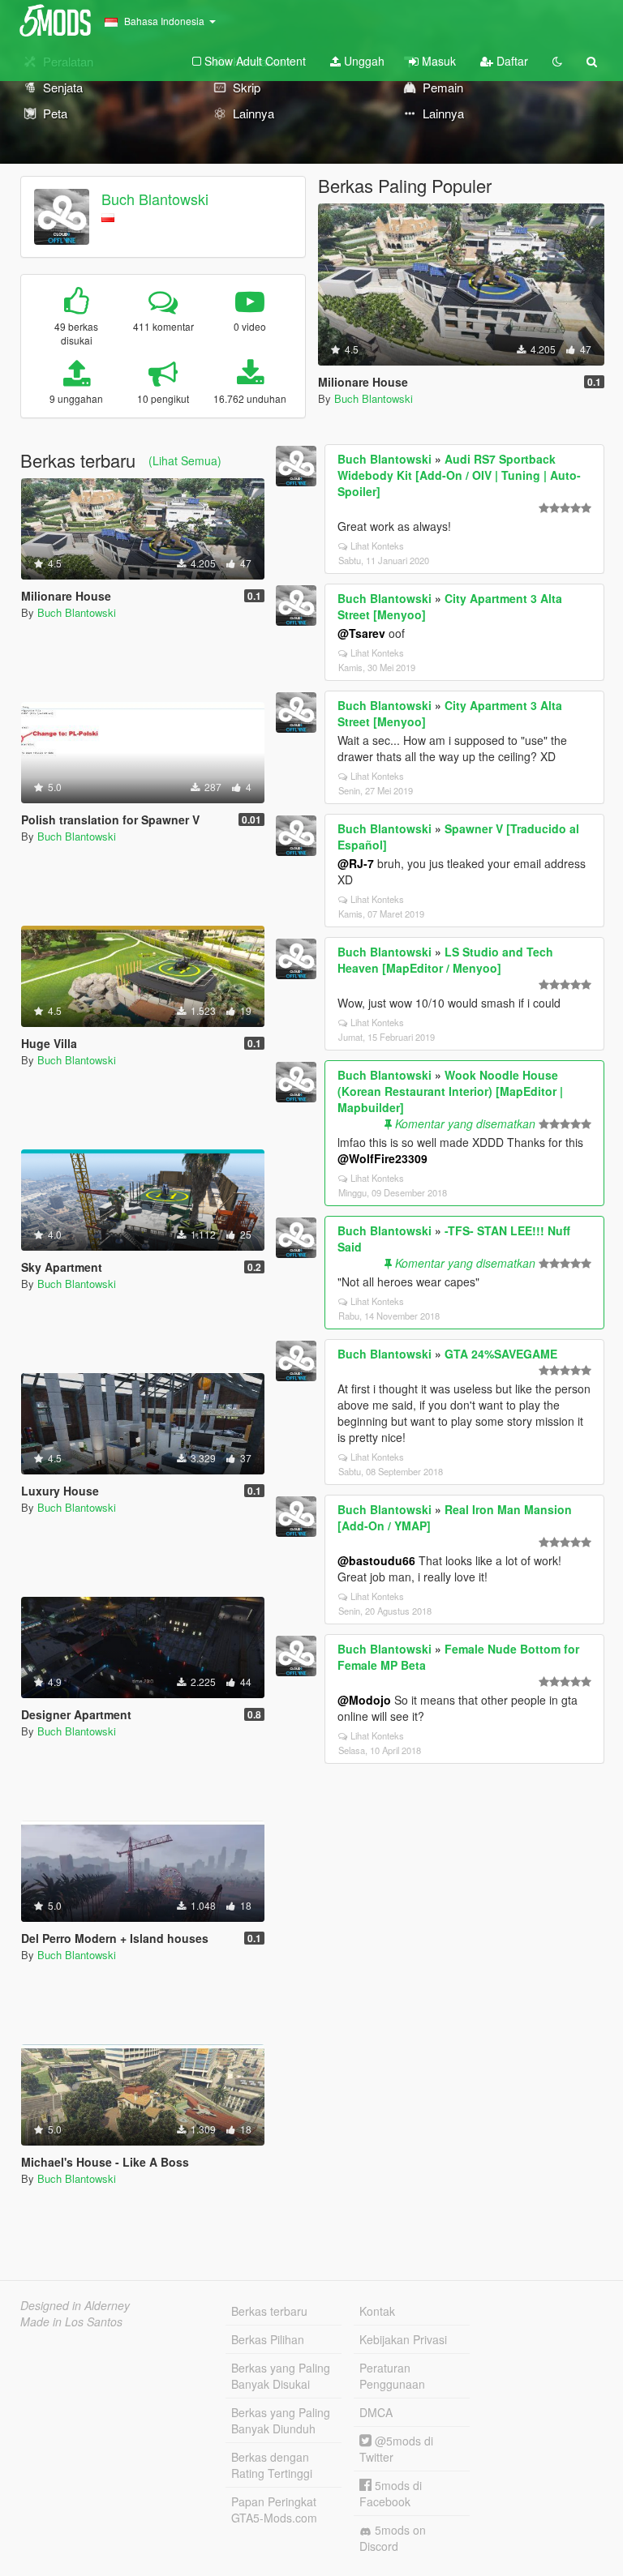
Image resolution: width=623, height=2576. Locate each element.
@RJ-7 (356, 863)
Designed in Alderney (75, 2305)
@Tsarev (361, 633)
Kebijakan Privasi (403, 2339)
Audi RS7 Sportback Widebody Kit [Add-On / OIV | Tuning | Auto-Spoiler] (459, 475)
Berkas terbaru (269, 2311)
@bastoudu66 (376, 1560)
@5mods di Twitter (396, 2449)
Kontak (377, 2311)
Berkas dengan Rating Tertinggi (272, 2465)
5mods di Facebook (391, 2493)
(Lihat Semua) (185, 460)
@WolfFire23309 (382, 1158)
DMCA (376, 2412)
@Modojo (364, 1700)
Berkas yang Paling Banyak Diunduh (281, 2420)
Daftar (511, 61)
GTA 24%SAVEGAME (501, 1354)
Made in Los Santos (71, 2321)
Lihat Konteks (377, 546)
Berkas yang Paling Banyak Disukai (281, 2376)
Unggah (363, 61)
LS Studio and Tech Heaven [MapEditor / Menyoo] (445, 960)
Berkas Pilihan (268, 2339)
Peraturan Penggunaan (392, 2376)
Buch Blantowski (155, 199)
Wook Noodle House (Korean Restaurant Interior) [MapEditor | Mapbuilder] (450, 1091)
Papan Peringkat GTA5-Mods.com (274, 2510)
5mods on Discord (393, 2538)
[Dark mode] (557, 61)
